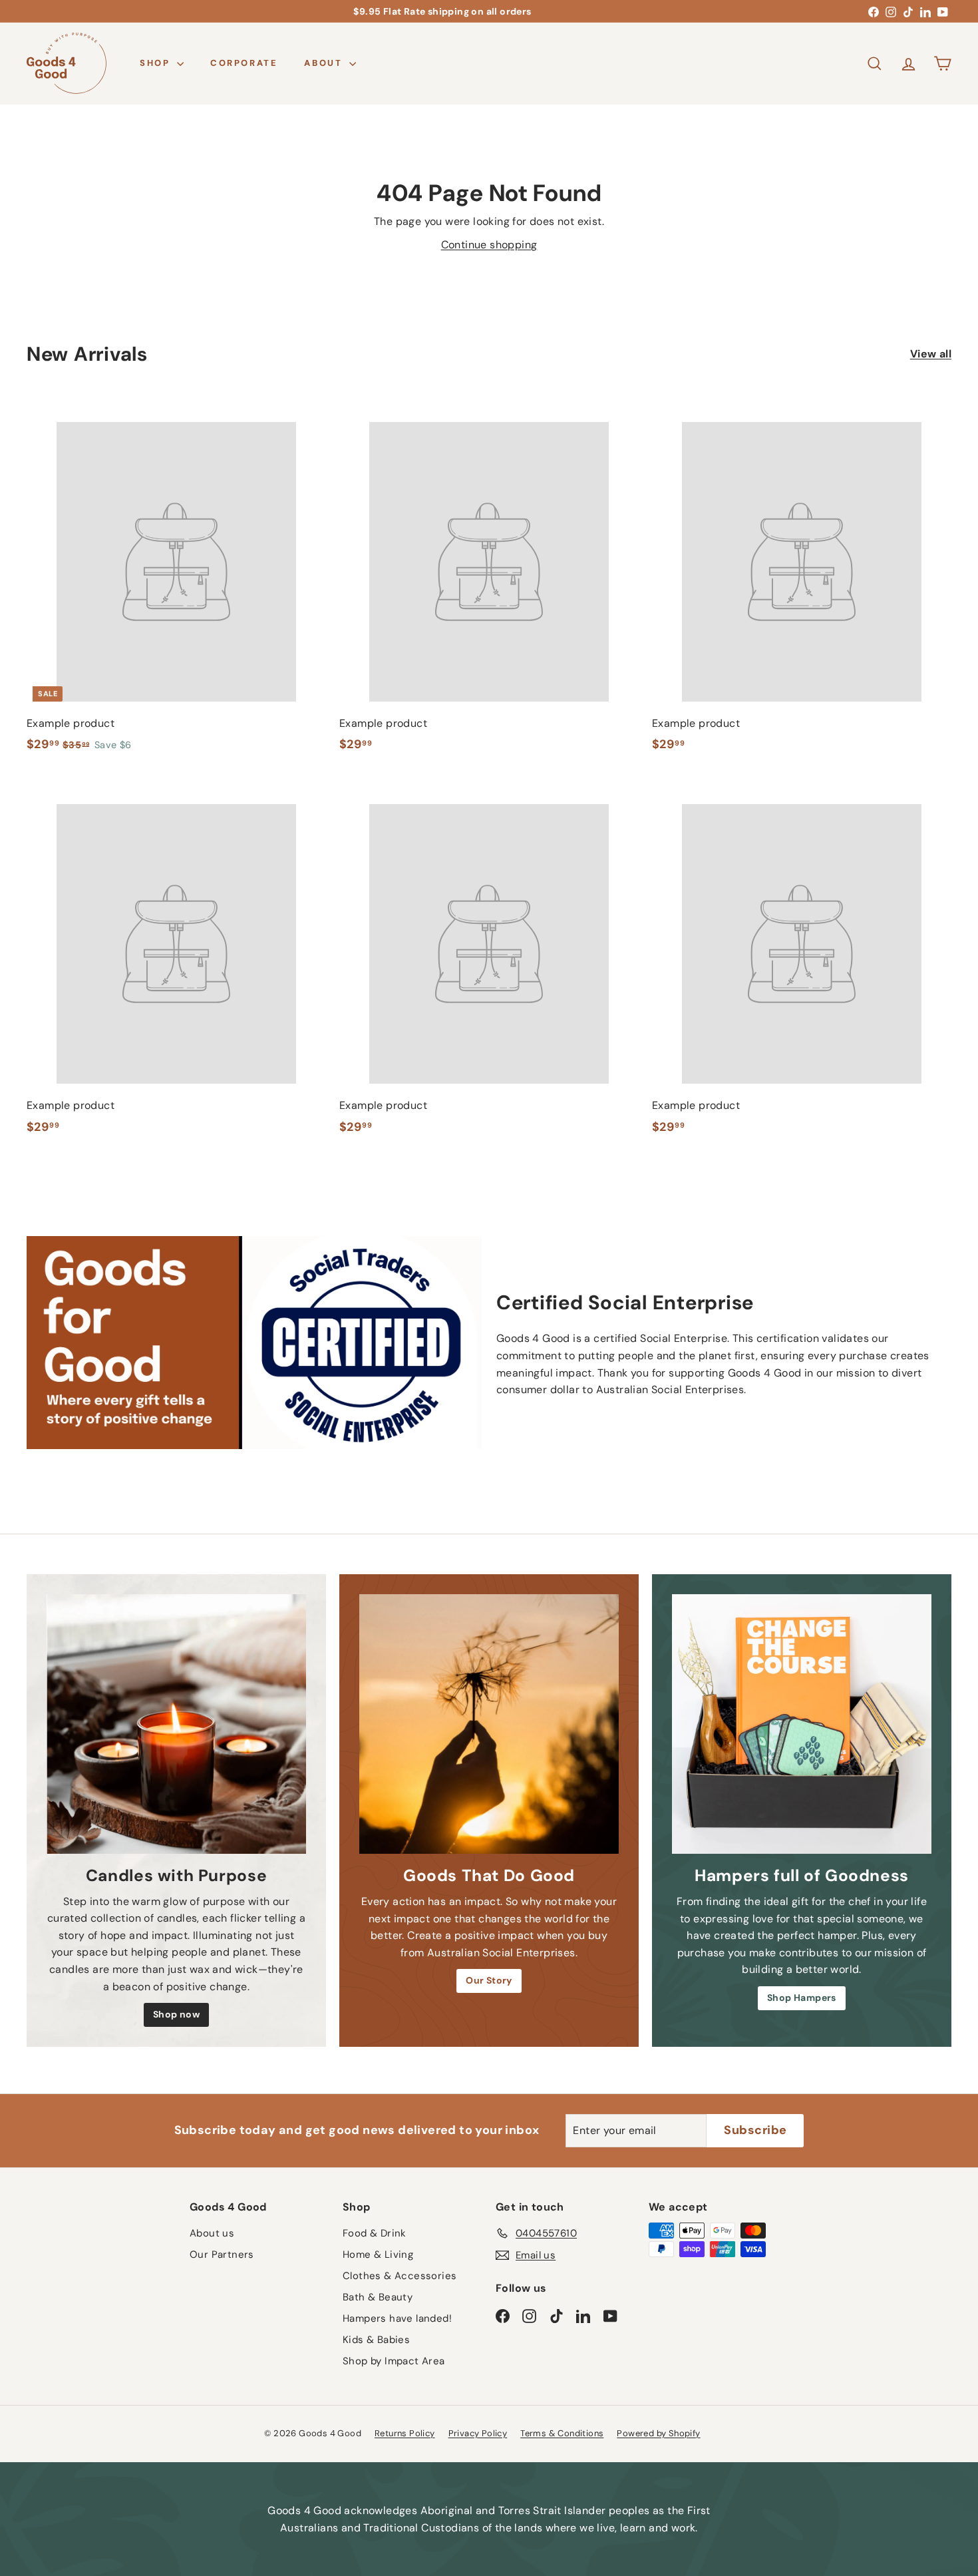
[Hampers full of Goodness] (802, 1724)
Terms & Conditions (562, 2433)
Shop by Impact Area (394, 2361)
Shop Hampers (802, 1998)
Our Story (489, 1980)
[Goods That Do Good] (489, 1724)
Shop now (176, 2014)
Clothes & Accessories (400, 2276)
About (325, 63)
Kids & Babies (376, 2340)
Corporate (244, 63)
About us (212, 2233)
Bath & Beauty (378, 2297)
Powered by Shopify (658, 2433)
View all (931, 354)
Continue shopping (489, 245)
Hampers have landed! (397, 2318)
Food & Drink (375, 2233)
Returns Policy (405, 2433)
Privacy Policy (478, 2433)
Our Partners (222, 2254)
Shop (157, 63)
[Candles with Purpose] (176, 1724)
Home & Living (378, 2254)
